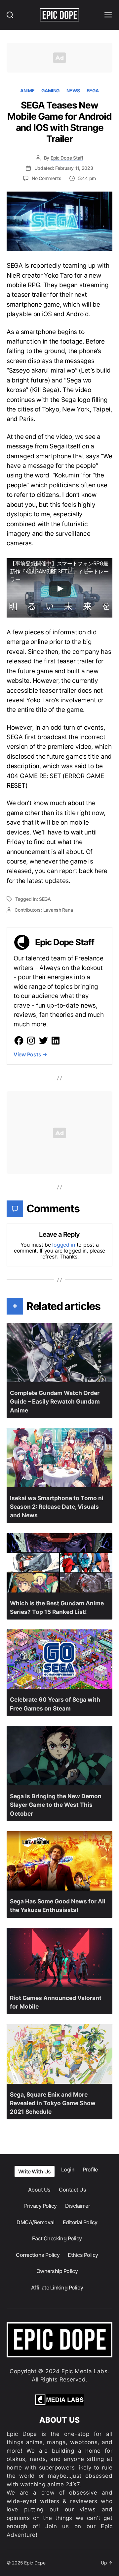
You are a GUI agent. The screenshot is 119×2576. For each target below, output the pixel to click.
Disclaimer (78, 2206)
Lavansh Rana (58, 910)
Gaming (51, 91)
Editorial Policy (80, 2222)
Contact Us (72, 2190)
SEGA (93, 91)
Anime (27, 91)
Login (68, 2169)
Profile (90, 2169)
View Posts (30, 1054)
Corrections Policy (38, 2255)
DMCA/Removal (35, 2222)
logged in (64, 1245)
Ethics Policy (83, 2255)
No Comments (47, 178)
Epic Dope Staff (67, 158)
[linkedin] (56, 1041)
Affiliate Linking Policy (57, 2288)
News (73, 91)
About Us (39, 2190)
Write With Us (35, 2171)
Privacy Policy (40, 2206)
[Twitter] (43, 1041)
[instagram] (31, 1041)
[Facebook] (19, 1041)
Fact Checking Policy (57, 2238)
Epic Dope (35, 2563)
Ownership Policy (57, 2271)
